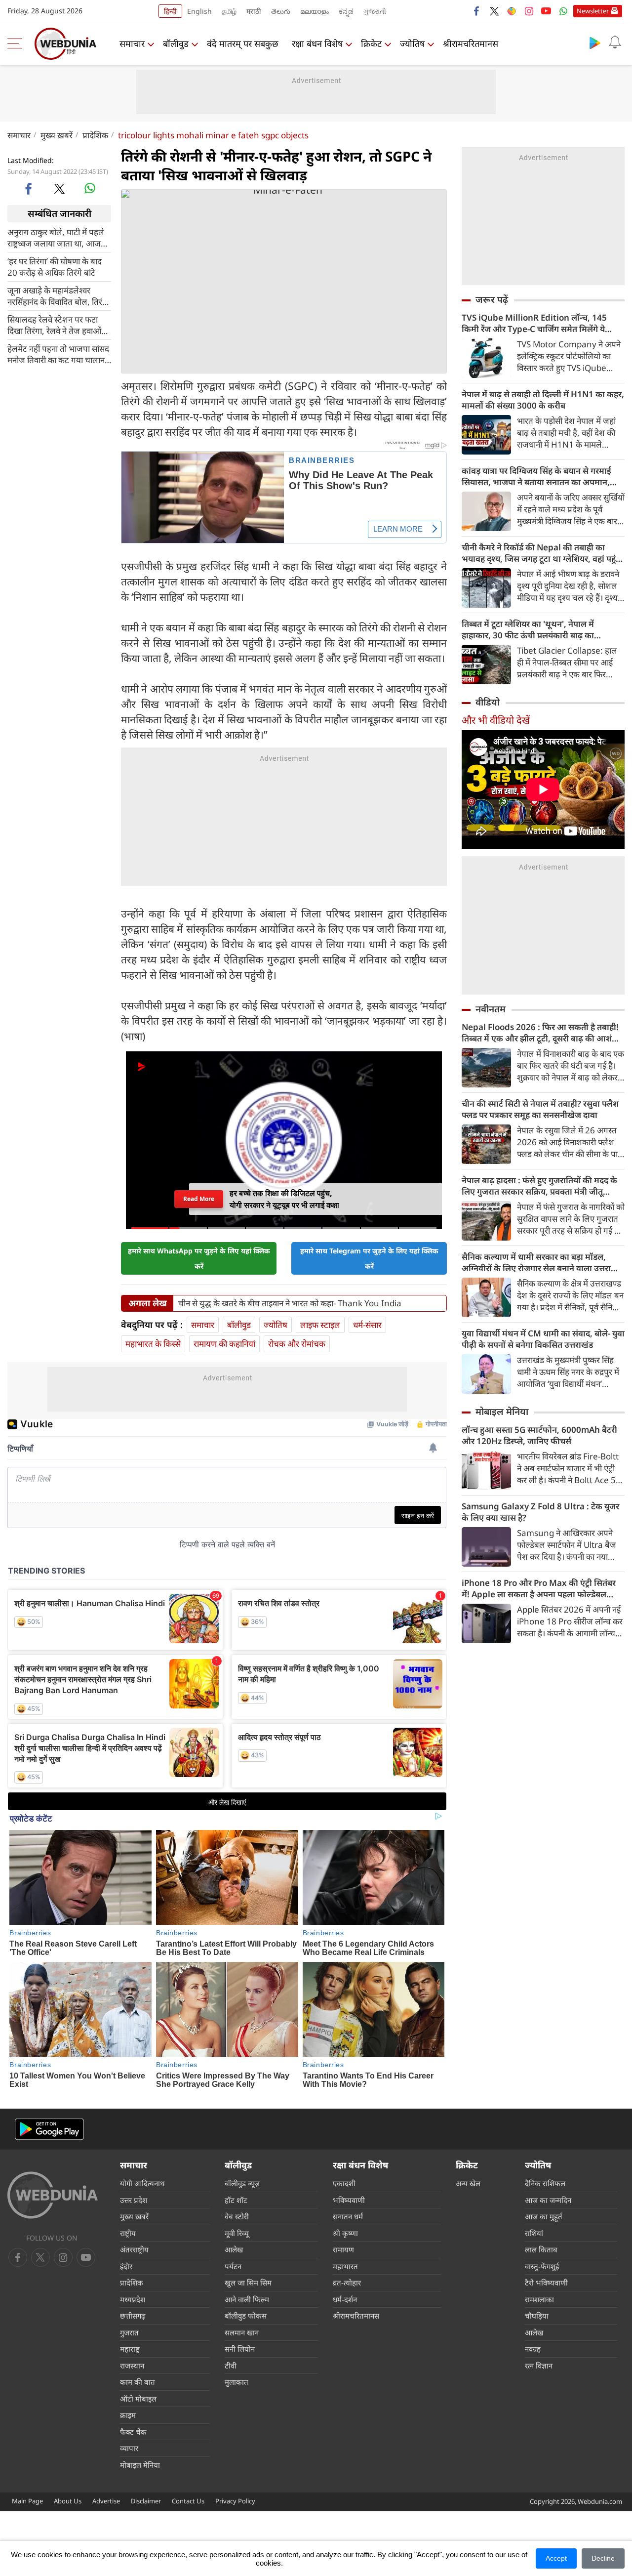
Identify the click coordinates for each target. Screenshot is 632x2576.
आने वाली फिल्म (247, 2299)
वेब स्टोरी (237, 2216)
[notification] (615, 42)
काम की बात (138, 2382)
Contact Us (188, 2501)
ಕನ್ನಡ (346, 11)
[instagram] (529, 11)
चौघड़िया (537, 2316)
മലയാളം (315, 11)
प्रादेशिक (95, 135)
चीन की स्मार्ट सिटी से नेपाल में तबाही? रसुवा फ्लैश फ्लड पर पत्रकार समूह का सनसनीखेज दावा (540, 1109)
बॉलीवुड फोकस (246, 2316)
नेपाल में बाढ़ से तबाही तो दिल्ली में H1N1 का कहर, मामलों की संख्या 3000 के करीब (543, 400)
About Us (68, 2501)
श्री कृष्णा (345, 2233)
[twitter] (494, 11)
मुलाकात (237, 2382)
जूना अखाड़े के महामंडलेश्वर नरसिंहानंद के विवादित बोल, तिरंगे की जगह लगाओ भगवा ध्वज (57, 295)
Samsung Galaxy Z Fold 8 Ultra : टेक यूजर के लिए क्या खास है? (540, 1512)
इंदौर (126, 2266)
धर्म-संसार (367, 1325)
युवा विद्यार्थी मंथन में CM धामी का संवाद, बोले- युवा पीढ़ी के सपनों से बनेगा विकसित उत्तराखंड (543, 1339)
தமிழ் (229, 11)
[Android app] (49, 2129)
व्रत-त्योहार (347, 2283)
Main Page (27, 2501)
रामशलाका (539, 2299)
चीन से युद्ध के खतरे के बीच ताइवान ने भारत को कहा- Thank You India (290, 1303)
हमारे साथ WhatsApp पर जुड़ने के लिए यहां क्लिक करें (199, 1258)
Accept (556, 2558)
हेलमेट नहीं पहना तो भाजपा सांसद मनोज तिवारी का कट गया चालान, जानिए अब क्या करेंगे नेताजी (58, 354)
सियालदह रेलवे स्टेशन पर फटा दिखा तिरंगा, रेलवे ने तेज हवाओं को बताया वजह (54, 325)
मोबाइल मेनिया (502, 1412)
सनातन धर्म (348, 2216)
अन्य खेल (468, 2183)
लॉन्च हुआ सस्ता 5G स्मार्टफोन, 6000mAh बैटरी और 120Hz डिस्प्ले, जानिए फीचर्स (539, 1435)
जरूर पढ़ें (492, 299)
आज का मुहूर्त (544, 2216)
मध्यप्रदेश (133, 2299)
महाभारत (345, 2266)
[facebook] (477, 11)
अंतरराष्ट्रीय (134, 2249)
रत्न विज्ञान (539, 2366)
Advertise (106, 2501)
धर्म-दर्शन (345, 2299)
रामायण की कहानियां (224, 1344)
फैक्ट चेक (133, 2432)
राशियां (534, 2233)
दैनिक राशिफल (545, 2183)
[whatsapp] (90, 188)
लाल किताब (541, 2249)
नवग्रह (533, 2349)
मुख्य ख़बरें (57, 135)
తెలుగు (281, 11)
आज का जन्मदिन (548, 2200)
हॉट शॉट (236, 2200)
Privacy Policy (235, 2501)
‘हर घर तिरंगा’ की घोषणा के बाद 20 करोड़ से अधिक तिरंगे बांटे (55, 266)
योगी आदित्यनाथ (142, 2183)
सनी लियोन (240, 2349)
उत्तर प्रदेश (134, 2200)
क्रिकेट (371, 43)
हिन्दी (170, 11)
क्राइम (128, 2415)
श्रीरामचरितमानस (471, 43)
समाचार (132, 43)
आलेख (234, 2249)
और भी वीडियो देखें (496, 720)
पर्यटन (233, 2266)
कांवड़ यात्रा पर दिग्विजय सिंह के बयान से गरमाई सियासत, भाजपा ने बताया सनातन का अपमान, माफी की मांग (536, 476)
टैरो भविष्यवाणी (546, 2283)
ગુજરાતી (375, 11)
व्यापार (129, 2448)
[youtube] (546, 11)
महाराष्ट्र (130, 2349)
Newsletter (593, 11)
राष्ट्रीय (128, 2233)
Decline (603, 2558)
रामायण (343, 2249)
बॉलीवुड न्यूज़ (242, 2183)
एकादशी (344, 2183)
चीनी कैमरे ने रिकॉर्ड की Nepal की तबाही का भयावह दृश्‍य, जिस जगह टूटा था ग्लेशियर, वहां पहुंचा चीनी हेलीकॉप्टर (543, 553)
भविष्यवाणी (349, 2200)
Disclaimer (146, 2501)
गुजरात (129, 2332)
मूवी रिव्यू (237, 2233)
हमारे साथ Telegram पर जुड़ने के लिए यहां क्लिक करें (369, 1258)
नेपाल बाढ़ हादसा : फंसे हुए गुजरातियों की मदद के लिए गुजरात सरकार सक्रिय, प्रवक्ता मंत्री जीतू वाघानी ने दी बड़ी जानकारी (539, 1186)
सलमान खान (242, 2332)
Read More (199, 1199)
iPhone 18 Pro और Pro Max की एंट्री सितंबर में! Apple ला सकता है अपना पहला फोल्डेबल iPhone (539, 1588)
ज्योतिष (412, 43)
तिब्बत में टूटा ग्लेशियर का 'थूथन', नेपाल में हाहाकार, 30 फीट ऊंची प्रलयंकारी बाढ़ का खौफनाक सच (528, 629)
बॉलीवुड (176, 43)
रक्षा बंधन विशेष (317, 43)
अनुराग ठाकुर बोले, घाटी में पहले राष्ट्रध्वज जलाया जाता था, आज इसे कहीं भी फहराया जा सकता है (56, 237)
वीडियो (488, 702)
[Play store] (595, 42)
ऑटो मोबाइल (138, 2399)
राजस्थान (132, 2366)
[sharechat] (512, 11)
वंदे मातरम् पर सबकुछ (243, 43)
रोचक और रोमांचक (297, 1344)
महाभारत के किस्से (153, 1344)
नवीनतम (491, 1009)
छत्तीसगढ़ (133, 2316)
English (199, 11)
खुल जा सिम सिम (248, 2283)
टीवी (231, 2366)
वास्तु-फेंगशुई (542, 2266)
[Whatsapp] (563, 11)
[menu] (17, 43)
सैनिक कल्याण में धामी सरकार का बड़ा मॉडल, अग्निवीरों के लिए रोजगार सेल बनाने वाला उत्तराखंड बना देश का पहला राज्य (542, 1262)
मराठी (254, 11)
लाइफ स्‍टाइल (320, 1325)
